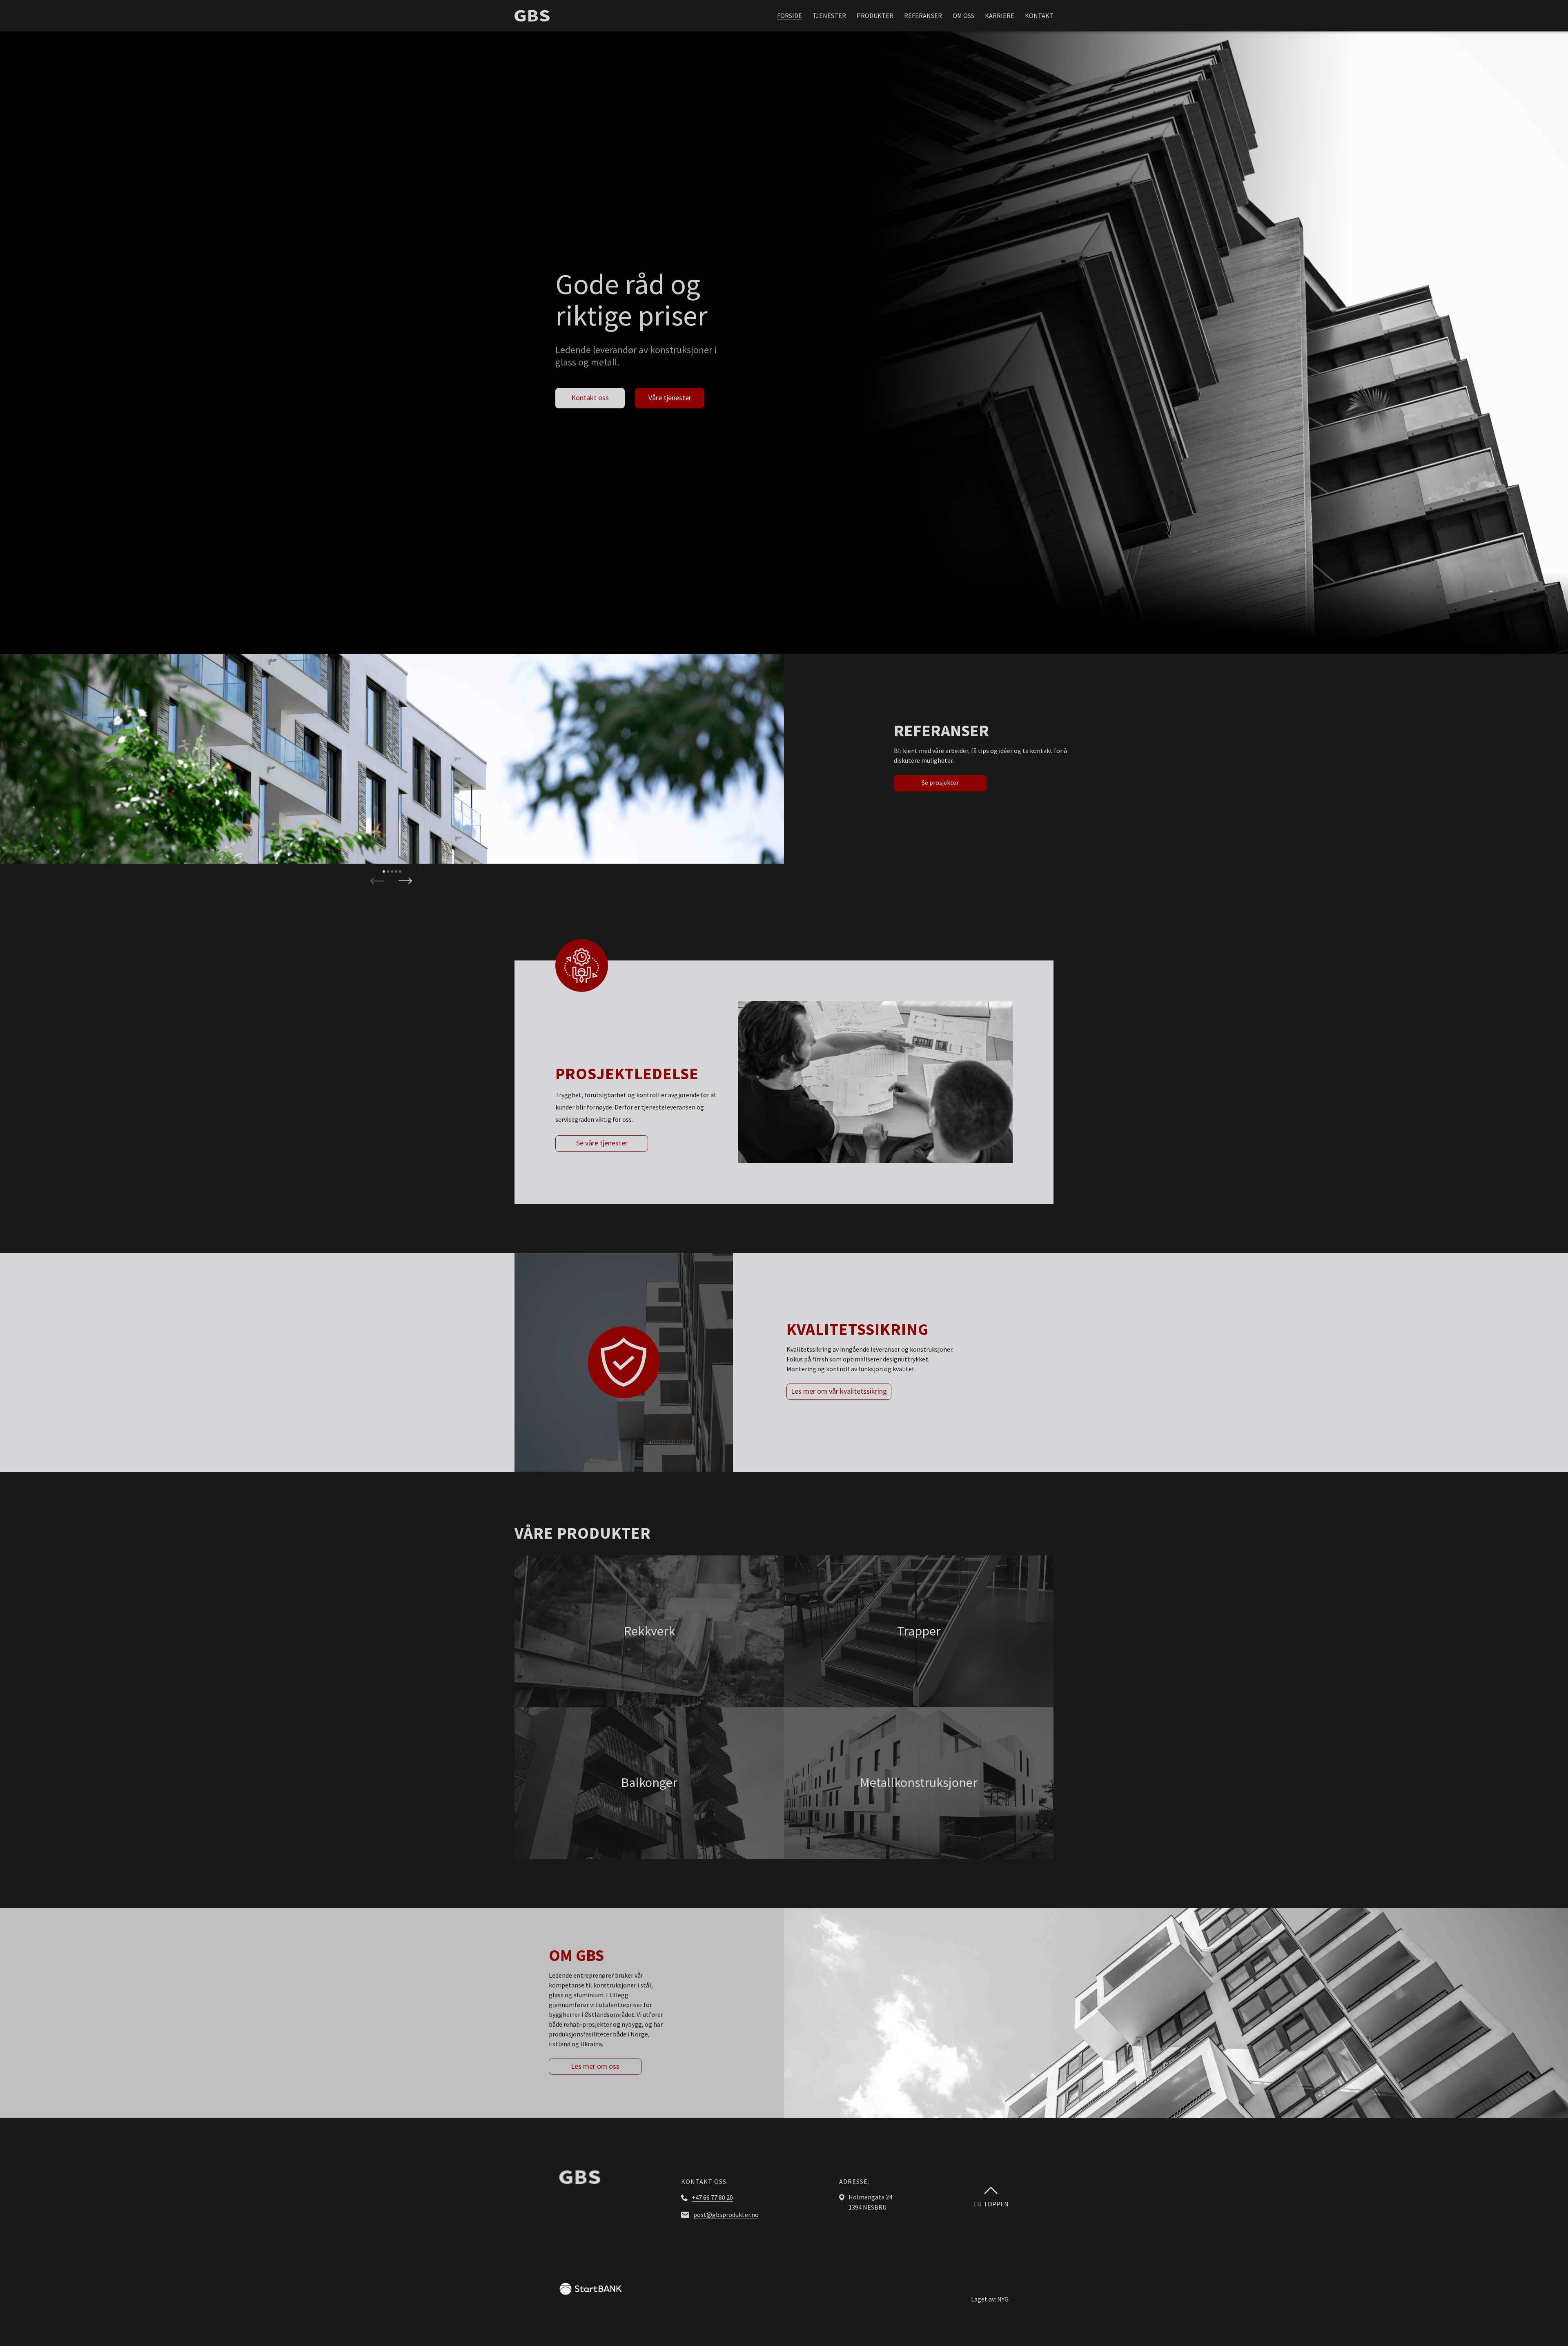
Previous (377, 880)
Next (405, 880)
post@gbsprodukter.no (726, 2215)
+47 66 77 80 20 (712, 2197)
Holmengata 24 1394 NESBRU (870, 2202)
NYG (1003, 2299)
